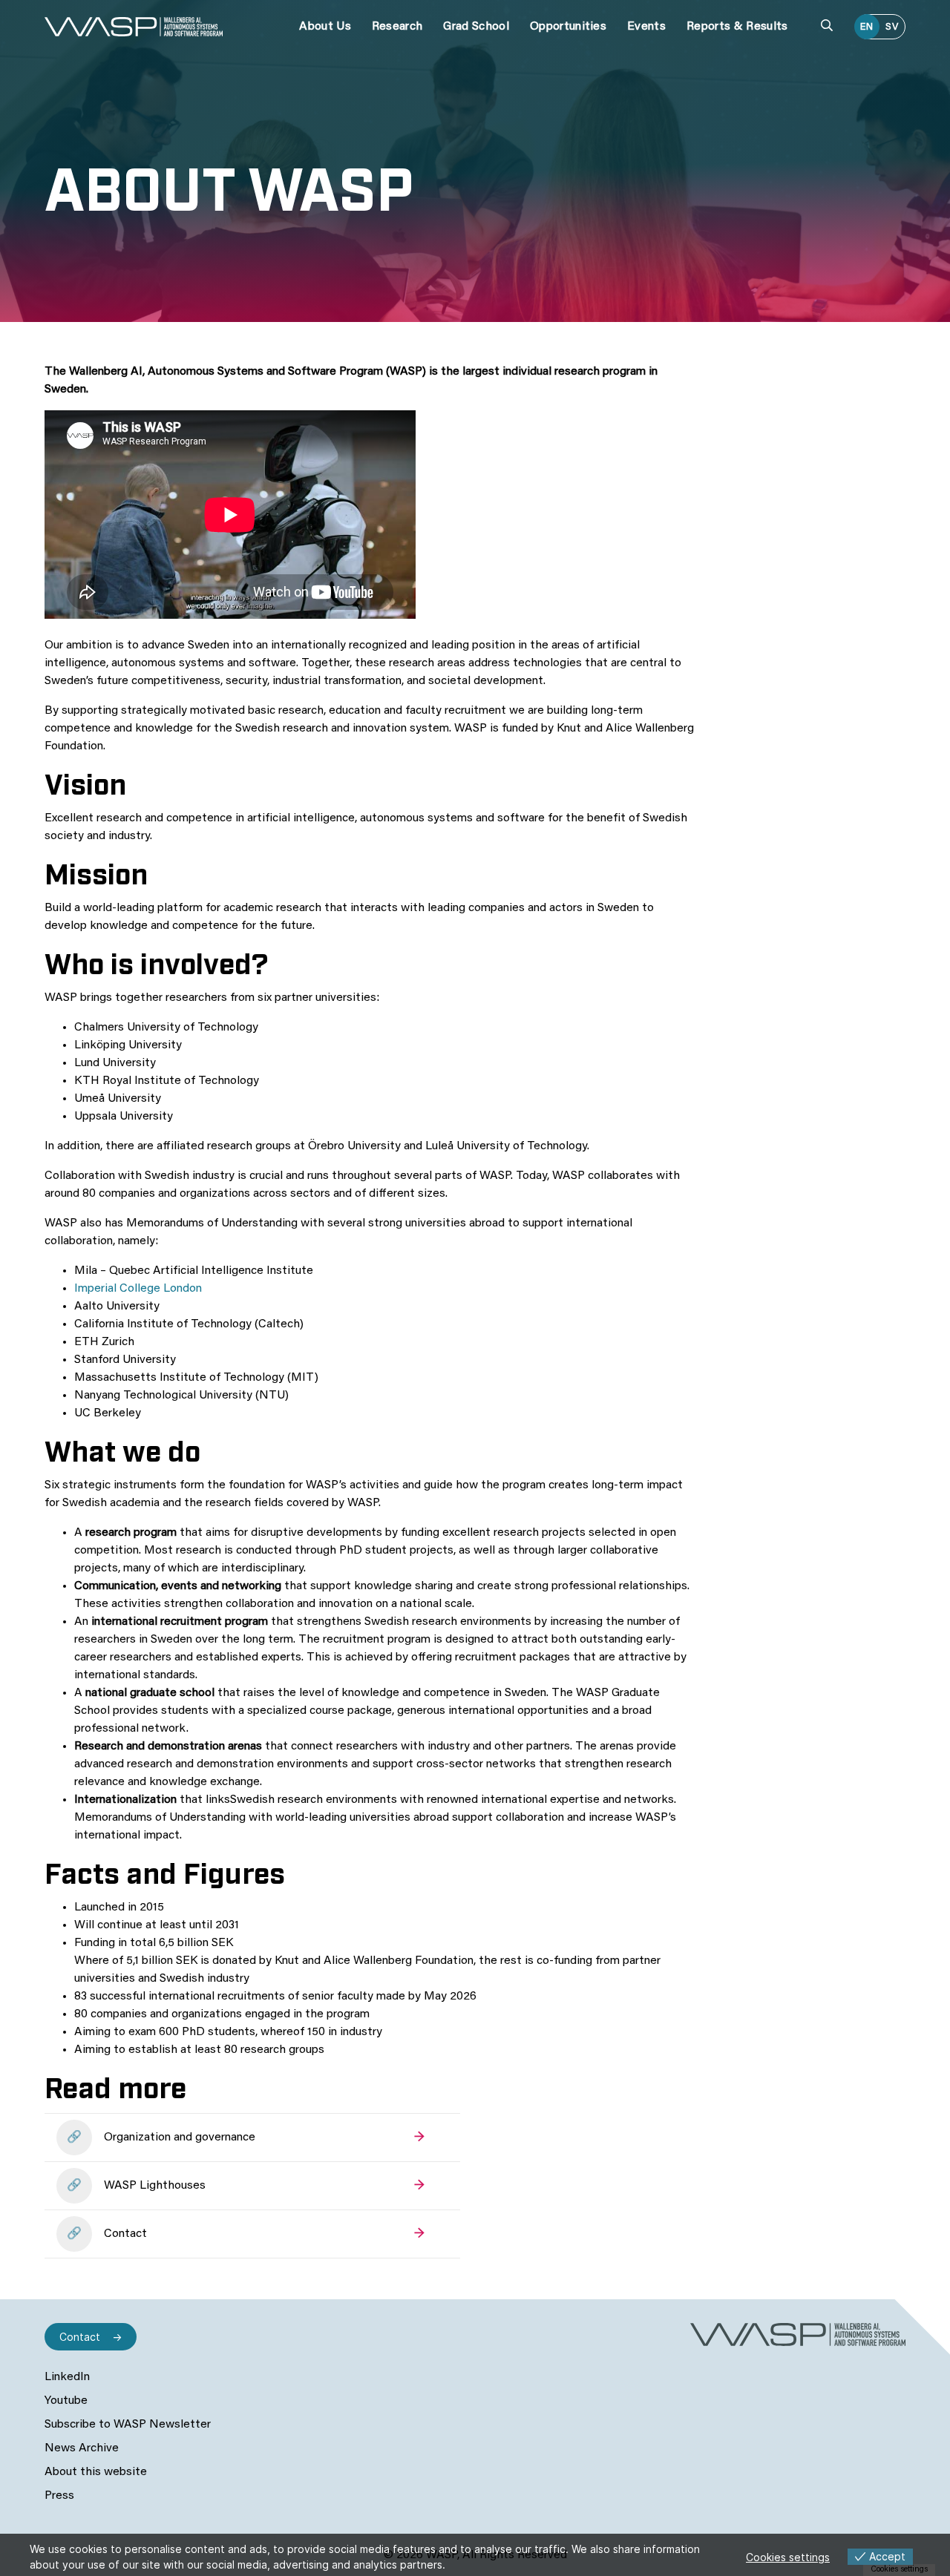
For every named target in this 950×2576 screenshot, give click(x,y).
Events (646, 27)
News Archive (82, 2448)
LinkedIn (67, 2377)
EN (867, 27)
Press (59, 2496)
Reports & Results (737, 27)
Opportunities (568, 27)
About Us (325, 27)
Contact (80, 2337)
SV (892, 27)
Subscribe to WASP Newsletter (128, 2425)
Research (397, 27)
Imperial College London (138, 1289)
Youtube (66, 2401)
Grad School (476, 27)
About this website (96, 2472)
